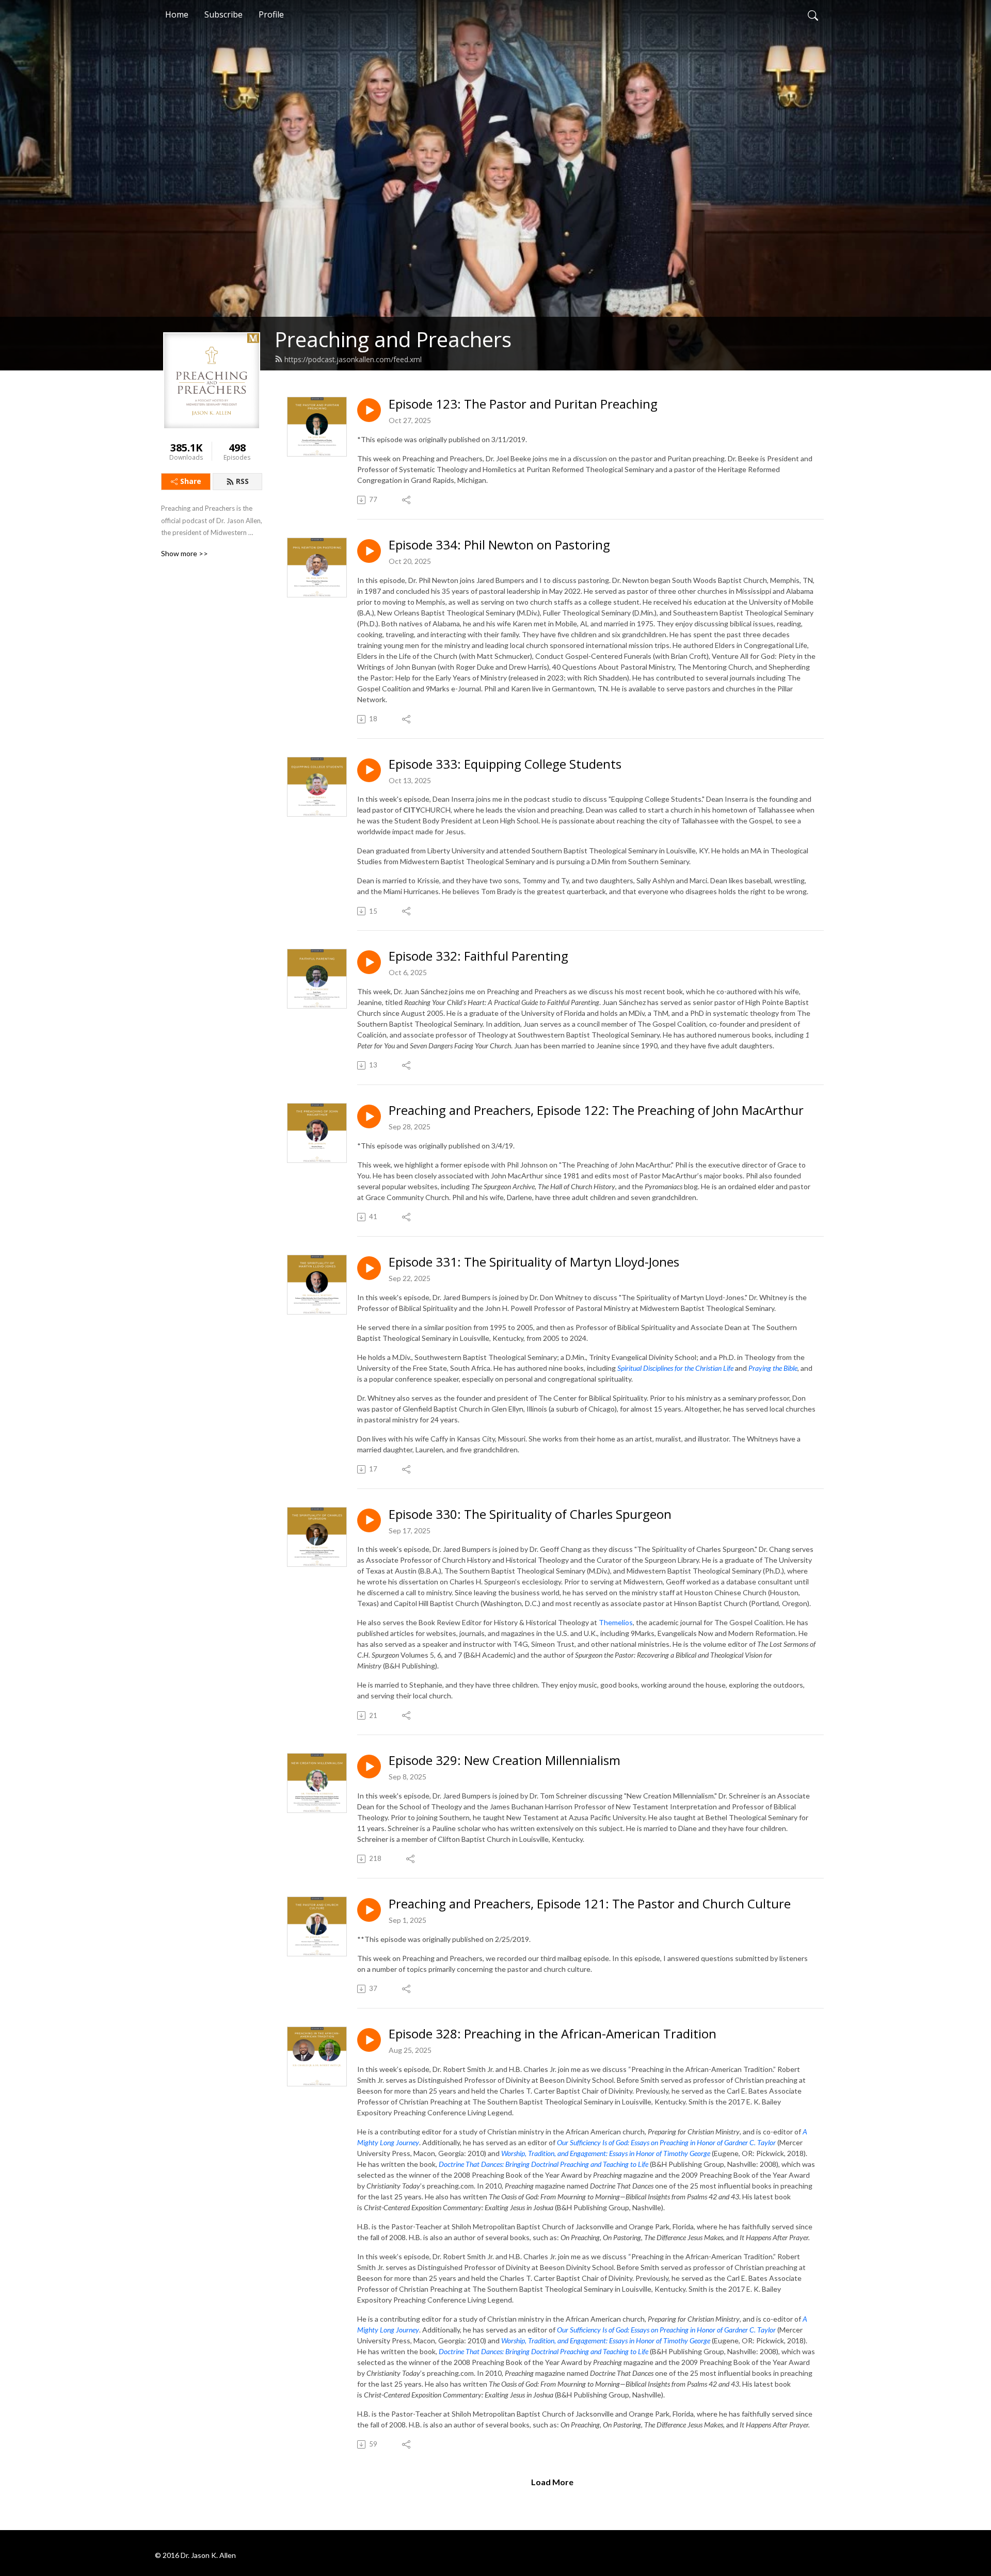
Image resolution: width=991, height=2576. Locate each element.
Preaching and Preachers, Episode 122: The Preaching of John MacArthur (596, 1111)
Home (177, 14)
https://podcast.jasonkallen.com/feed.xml (353, 359)
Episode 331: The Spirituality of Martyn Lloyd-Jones (534, 1262)
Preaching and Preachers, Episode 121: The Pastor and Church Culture (590, 1904)
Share (191, 481)
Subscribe (223, 14)
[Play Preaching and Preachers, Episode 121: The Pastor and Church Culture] (369, 1910)
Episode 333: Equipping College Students (505, 764)
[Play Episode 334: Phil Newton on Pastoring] (369, 551)
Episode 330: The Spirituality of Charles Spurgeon (530, 1514)
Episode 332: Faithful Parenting (478, 956)
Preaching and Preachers (393, 339)
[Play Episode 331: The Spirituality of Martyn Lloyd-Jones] (369, 1268)
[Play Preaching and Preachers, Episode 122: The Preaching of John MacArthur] (369, 1116)
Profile (271, 14)
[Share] (407, 500)
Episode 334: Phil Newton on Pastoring (499, 545)
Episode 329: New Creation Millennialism (505, 1761)
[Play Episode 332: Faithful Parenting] (369, 962)
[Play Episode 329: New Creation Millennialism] (369, 1767)
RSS (242, 481)
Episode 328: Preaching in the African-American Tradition (553, 2034)
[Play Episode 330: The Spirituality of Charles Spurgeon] (369, 1520)
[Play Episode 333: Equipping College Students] (369, 770)
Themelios (616, 1622)
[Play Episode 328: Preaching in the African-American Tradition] (369, 2040)
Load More (552, 2482)
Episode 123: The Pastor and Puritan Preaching (523, 404)
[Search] (813, 14)
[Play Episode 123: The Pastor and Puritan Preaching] (369, 410)
